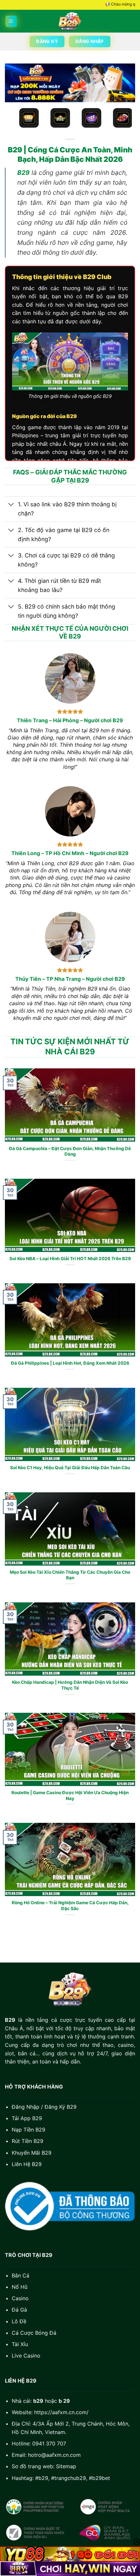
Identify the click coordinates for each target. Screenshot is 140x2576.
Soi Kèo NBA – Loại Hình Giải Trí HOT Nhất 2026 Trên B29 (70, 1259)
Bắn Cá (21, 2275)
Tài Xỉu (20, 2344)
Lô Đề (19, 2321)
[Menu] (11, 21)
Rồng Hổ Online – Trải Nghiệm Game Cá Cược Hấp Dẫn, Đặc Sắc (70, 1906)
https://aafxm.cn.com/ (61, 2412)
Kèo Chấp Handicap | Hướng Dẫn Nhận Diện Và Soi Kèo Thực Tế (70, 1685)
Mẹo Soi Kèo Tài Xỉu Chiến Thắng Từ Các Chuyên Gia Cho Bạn (70, 1575)
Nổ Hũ (20, 2287)
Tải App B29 (27, 2118)
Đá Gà (19, 2310)
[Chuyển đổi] (11, 505)
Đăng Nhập (26, 2107)
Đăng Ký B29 (61, 2107)
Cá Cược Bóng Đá (34, 2333)
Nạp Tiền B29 (28, 2130)
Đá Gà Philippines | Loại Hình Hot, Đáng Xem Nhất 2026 (70, 1363)
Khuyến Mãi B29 (32, 2153)
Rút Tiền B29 (28, 2141)
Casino (20, 2298)
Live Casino (26, 2356)
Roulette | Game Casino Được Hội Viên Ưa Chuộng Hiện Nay (70, 1795)
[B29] (70, 21)
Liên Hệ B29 (27, 2164)
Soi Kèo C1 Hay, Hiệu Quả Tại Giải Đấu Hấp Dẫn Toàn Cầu (70, 1468)
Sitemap (66, 2466)
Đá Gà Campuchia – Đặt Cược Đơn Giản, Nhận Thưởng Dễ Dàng (70, 1151)
